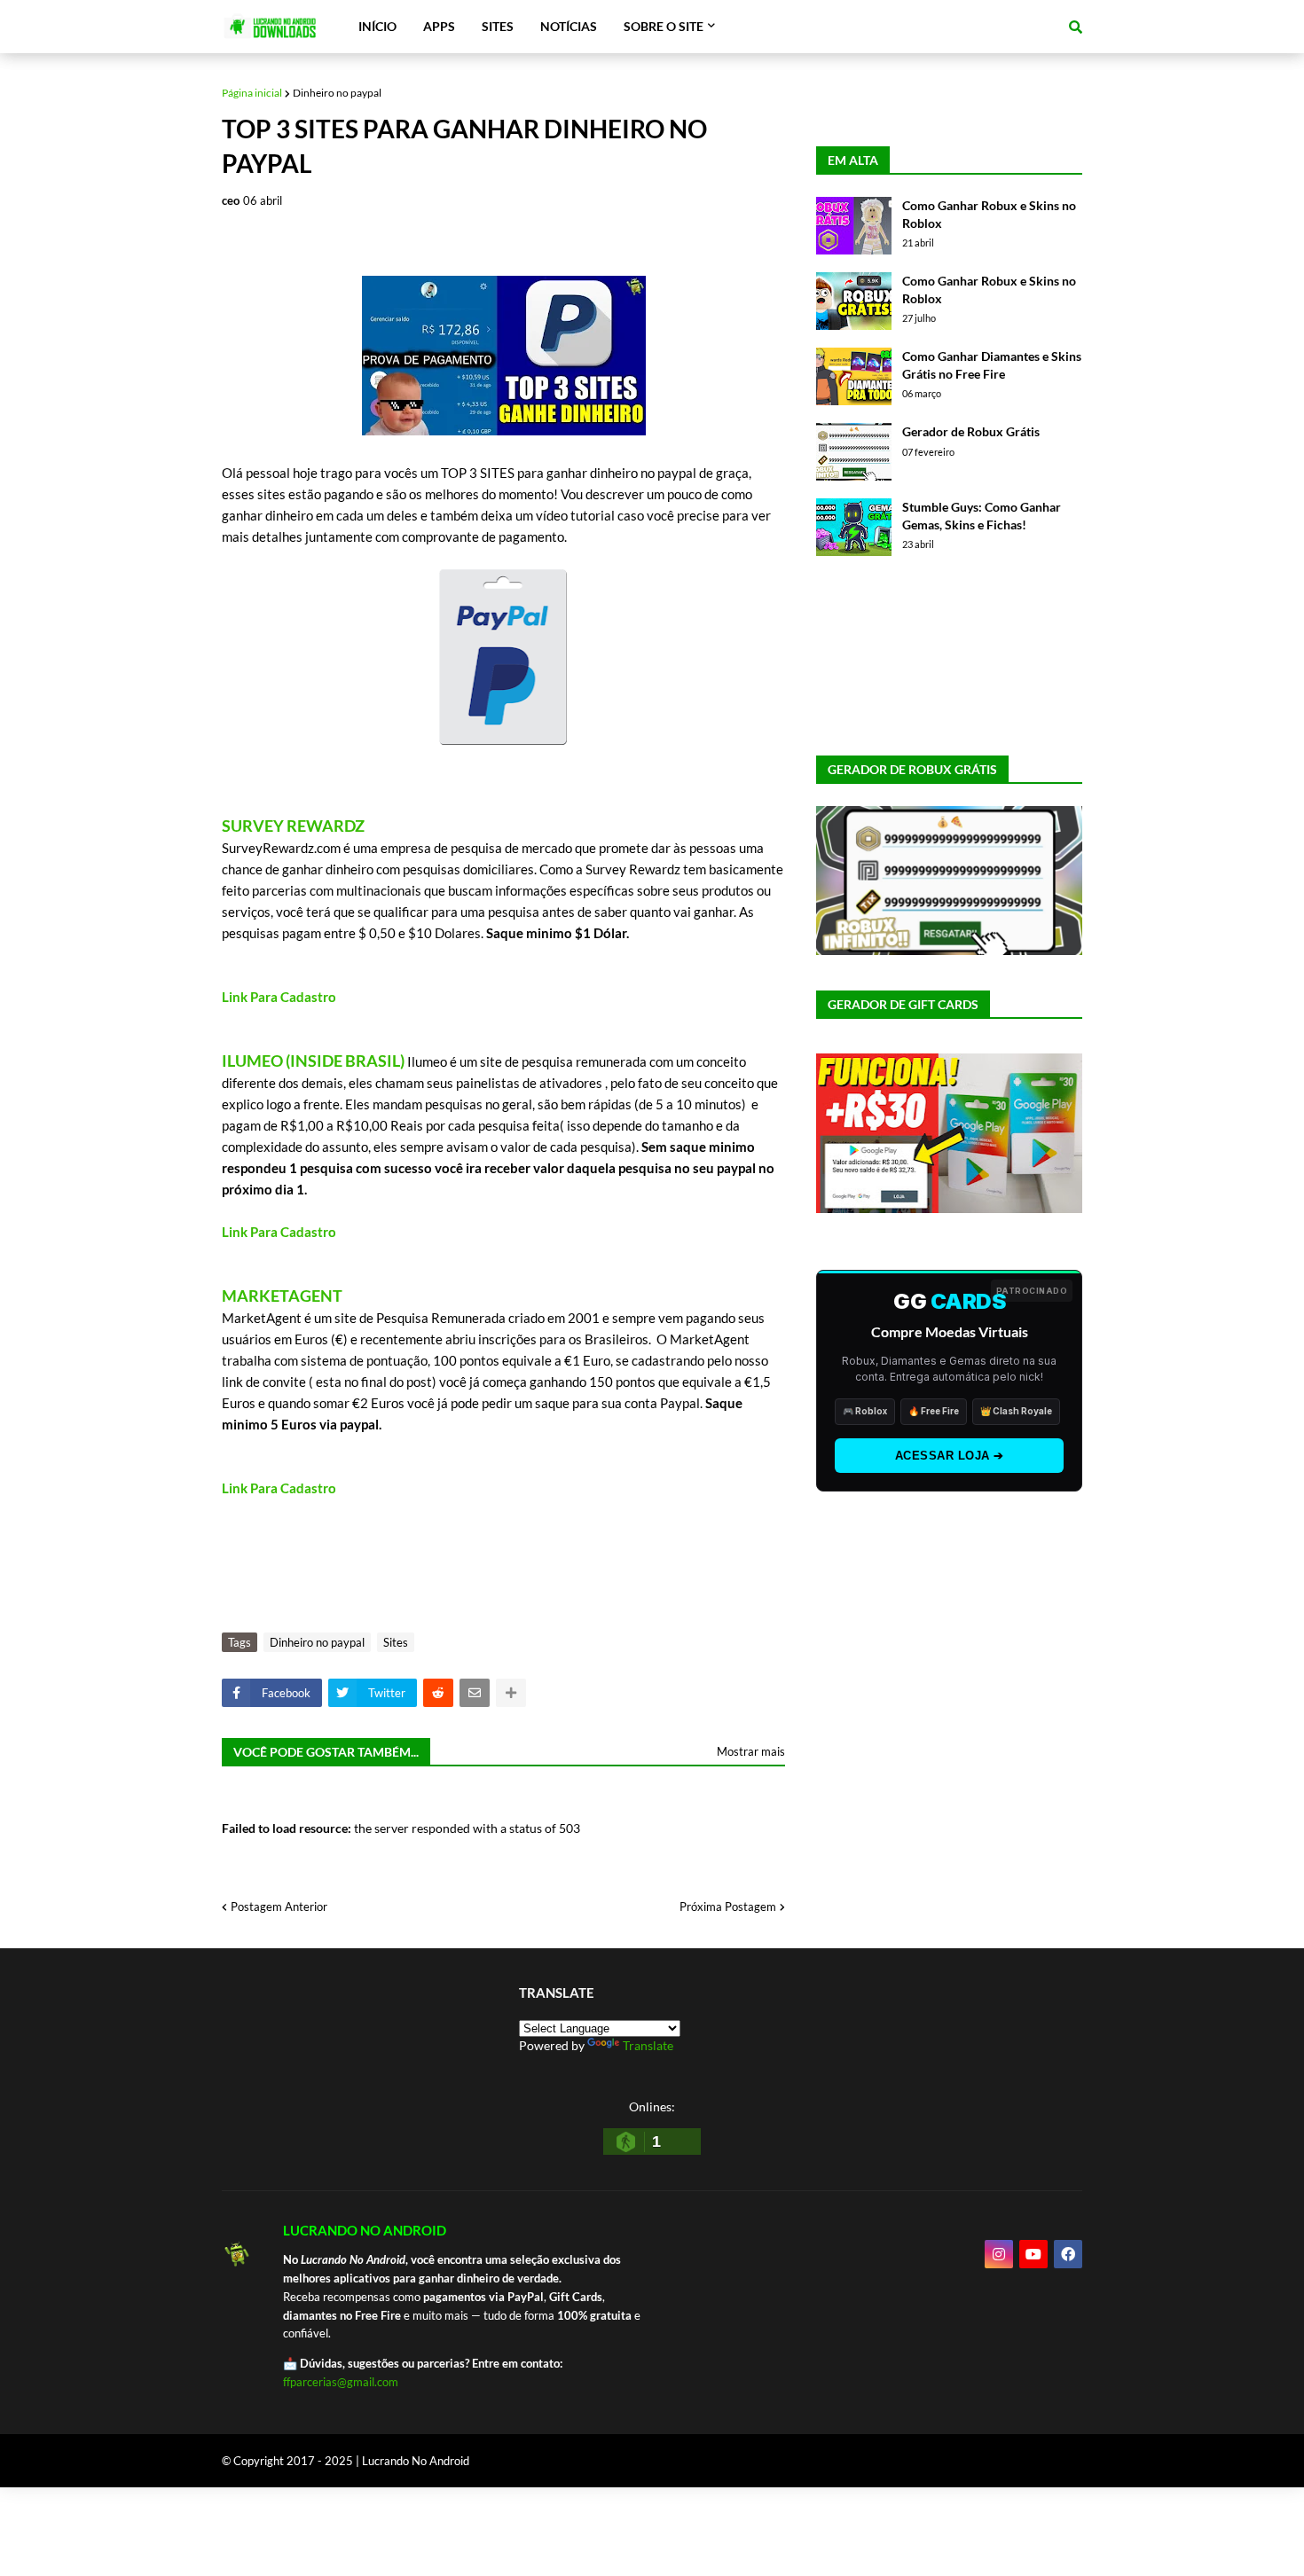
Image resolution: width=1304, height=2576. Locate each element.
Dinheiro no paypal (337, 93)
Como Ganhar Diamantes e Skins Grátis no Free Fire (992, 365)
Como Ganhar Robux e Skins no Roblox (989, 214)
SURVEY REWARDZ (293, 826)
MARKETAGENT (282, 1296)
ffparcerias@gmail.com (341, 2382)
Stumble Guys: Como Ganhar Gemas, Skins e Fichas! (982, 516)
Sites (396, 1642)
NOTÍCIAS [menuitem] (569, 26)
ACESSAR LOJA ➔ (950, 1456)
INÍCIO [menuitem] (377, 26)
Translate (648, 2045)
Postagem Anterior (279, 1907)
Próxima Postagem (728, 1907)
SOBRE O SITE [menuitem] (664, 26)
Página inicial (252, 93)
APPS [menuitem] (439, 26)
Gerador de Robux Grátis (971, 431)
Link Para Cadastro (279, 997)
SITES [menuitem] (498, 26)
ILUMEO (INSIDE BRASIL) (313, 1061)
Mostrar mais (751, 1751)
